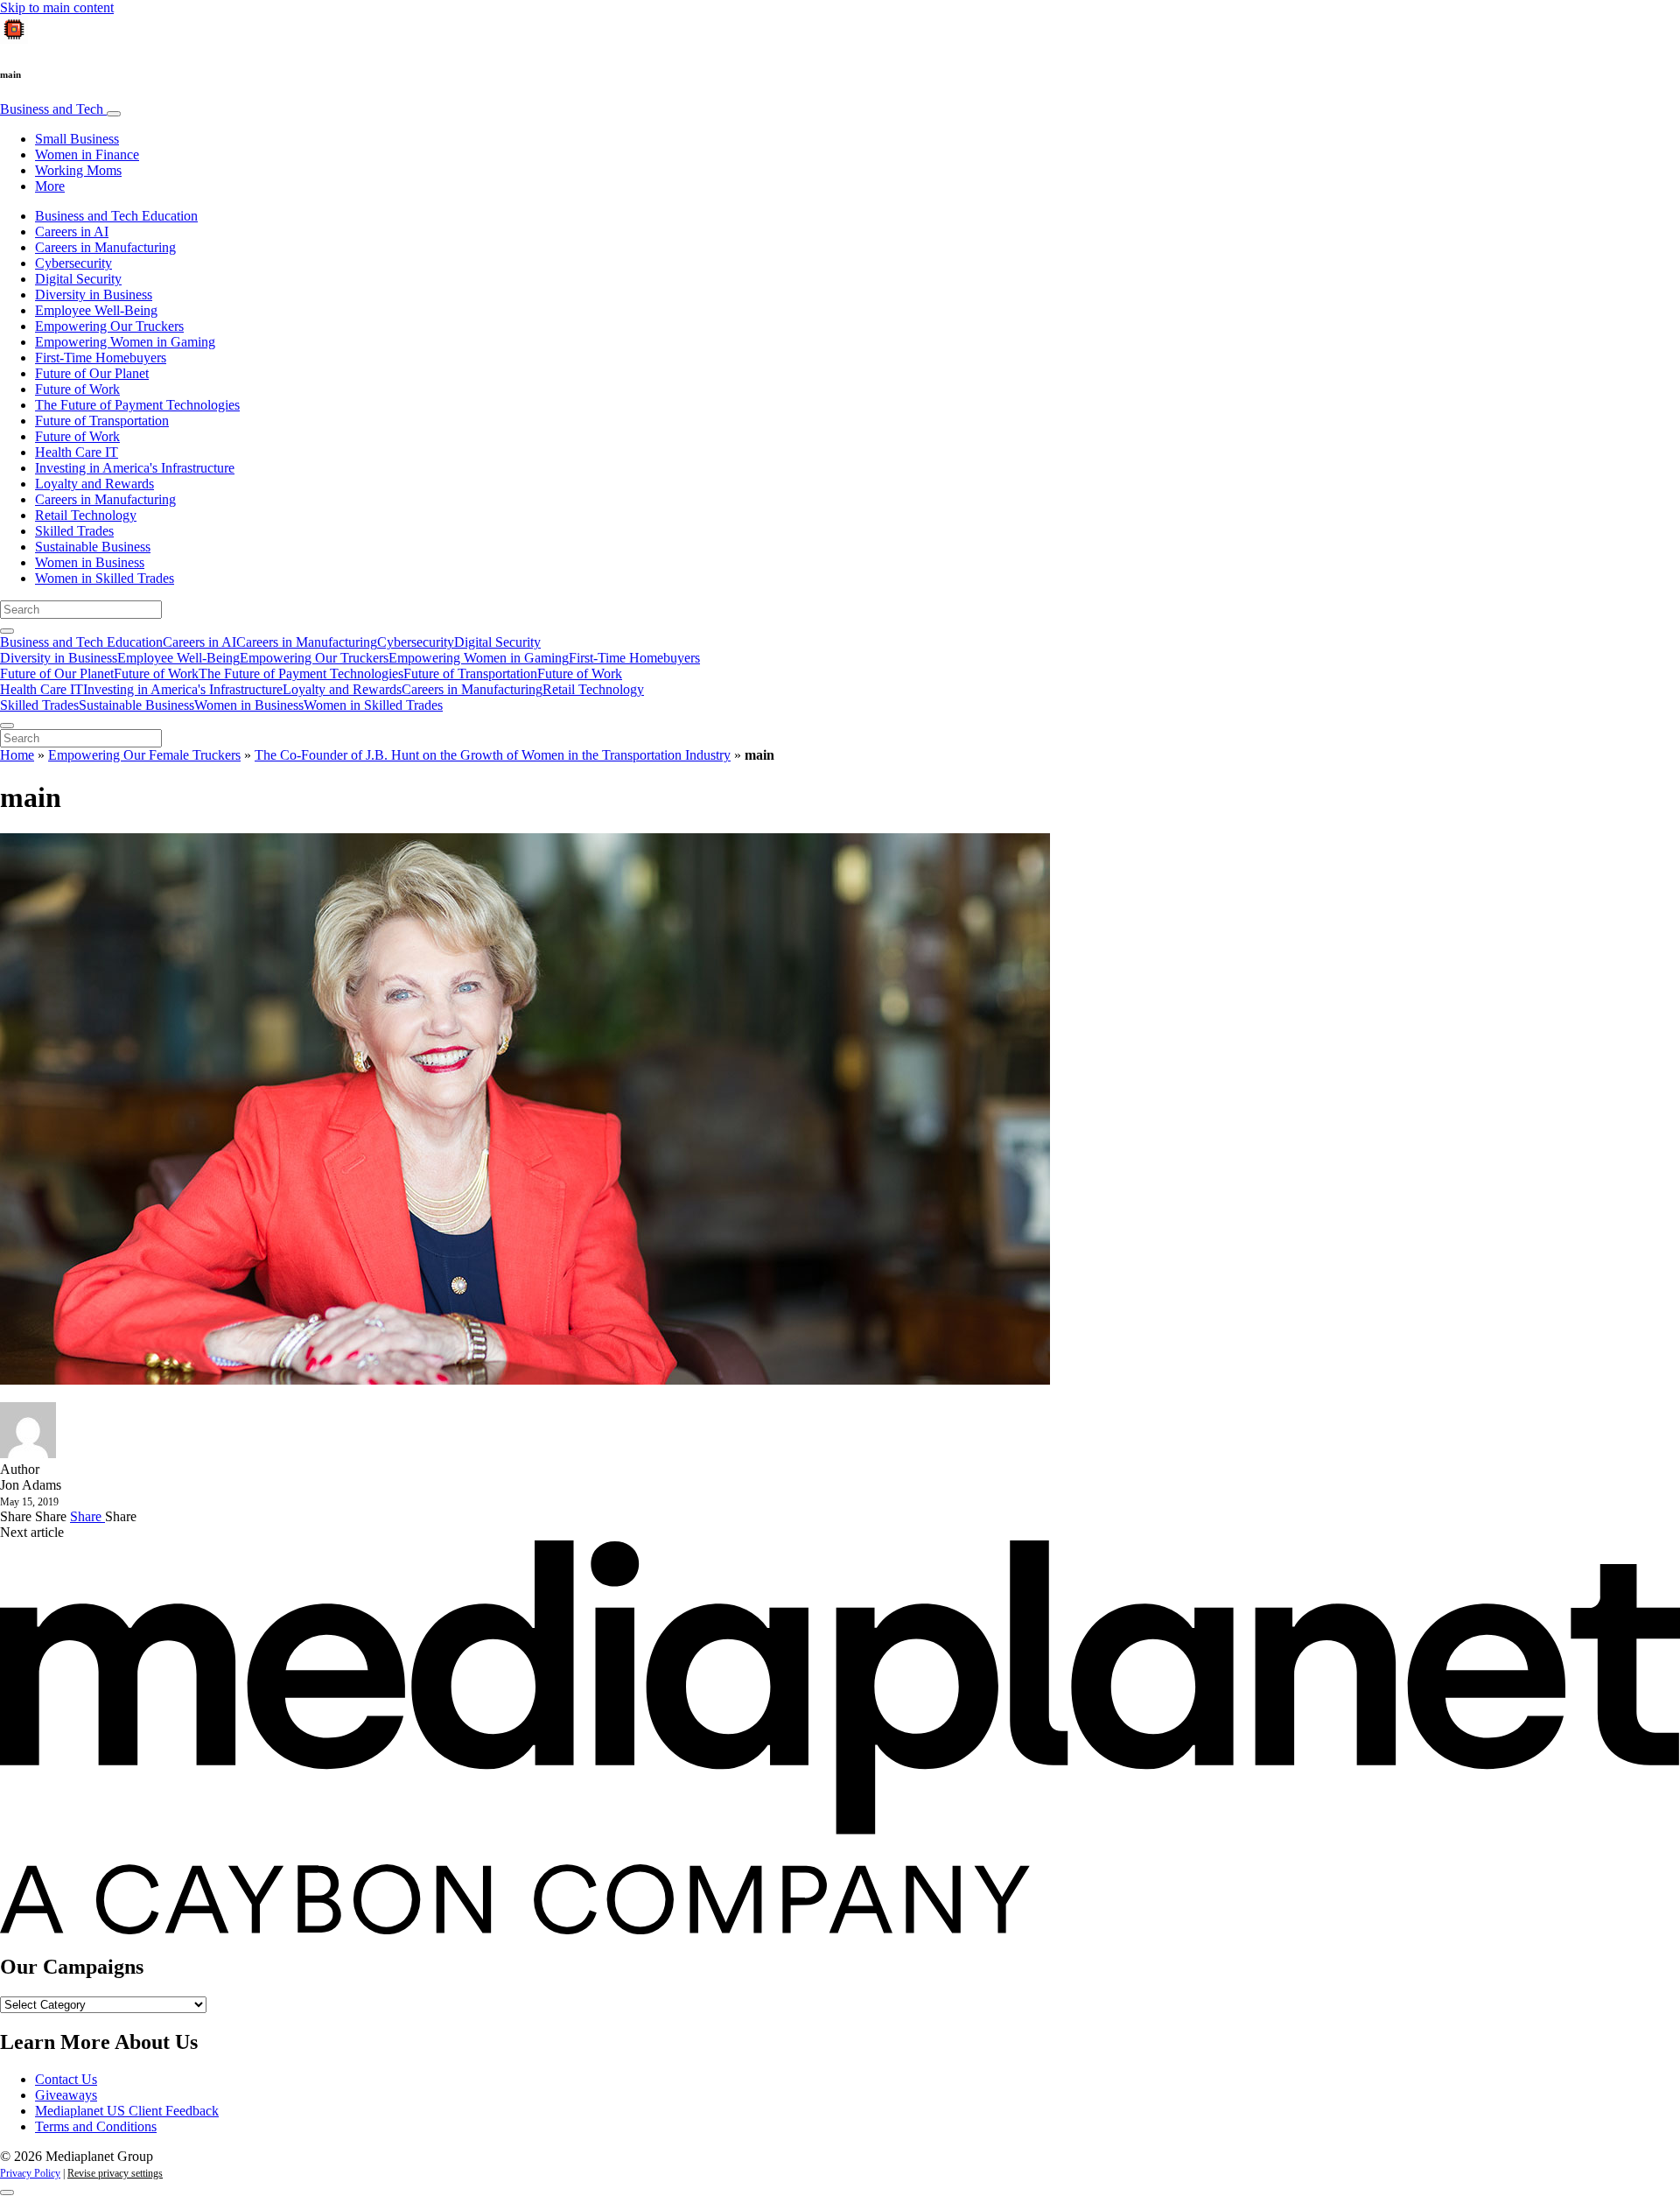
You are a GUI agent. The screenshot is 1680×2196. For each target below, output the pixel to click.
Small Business (77, 139)
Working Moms (78, 170)
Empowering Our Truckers (109, 326)
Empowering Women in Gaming (125, 342)
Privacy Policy (30, 2173)
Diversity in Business (94, 295)
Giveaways (66, 2095)
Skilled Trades (74, 531)
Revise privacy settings (115, 2173)
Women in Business (90, 562)
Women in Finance (87, 154)
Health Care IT (77, 452)
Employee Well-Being (96, 310)
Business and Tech (53, 109)
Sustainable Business (93, 547)
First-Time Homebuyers (101, 358)
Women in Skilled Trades (105, 578)
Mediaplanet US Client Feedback (127, 2111)
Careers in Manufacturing (105, 247)
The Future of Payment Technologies (137, 405)
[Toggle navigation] (114, 114)
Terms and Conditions (96, 2126)
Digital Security (78, 279)
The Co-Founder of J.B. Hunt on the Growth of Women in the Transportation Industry (493, 755)
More (50, 186)
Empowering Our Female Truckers (144, 755)
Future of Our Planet (92, 373)
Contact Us (66, 2079)
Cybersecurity (73, 263)
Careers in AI (72, 232)
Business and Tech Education (116, 216)
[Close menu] (7, 726)
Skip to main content (57, 7)
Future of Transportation (102, 421)
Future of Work (77, 389)
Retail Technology (86, 515)
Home (17, 755)
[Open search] (7, 631)
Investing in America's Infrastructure (135, 468)
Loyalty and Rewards (94, 484)
